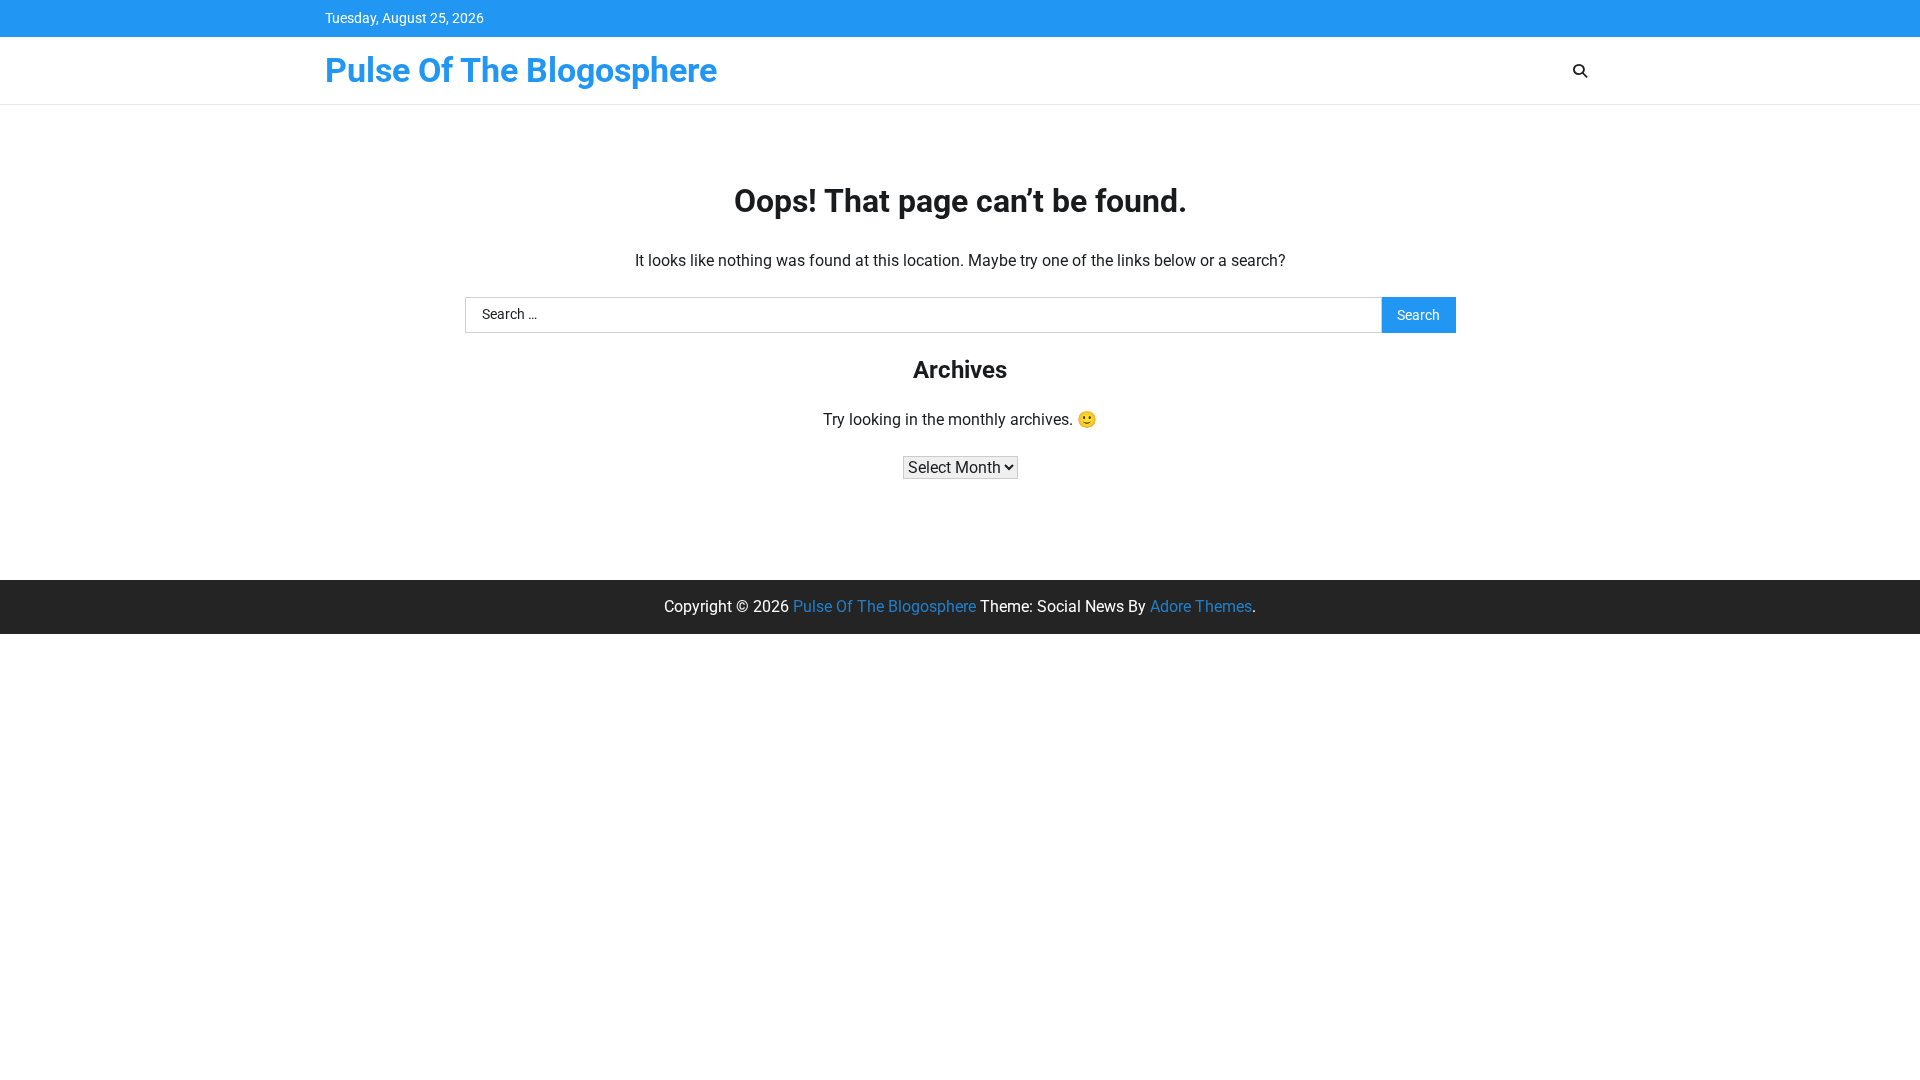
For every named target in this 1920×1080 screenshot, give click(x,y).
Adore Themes (1201, 606)
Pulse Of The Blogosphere (521, 70)
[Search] (1580, 71)
